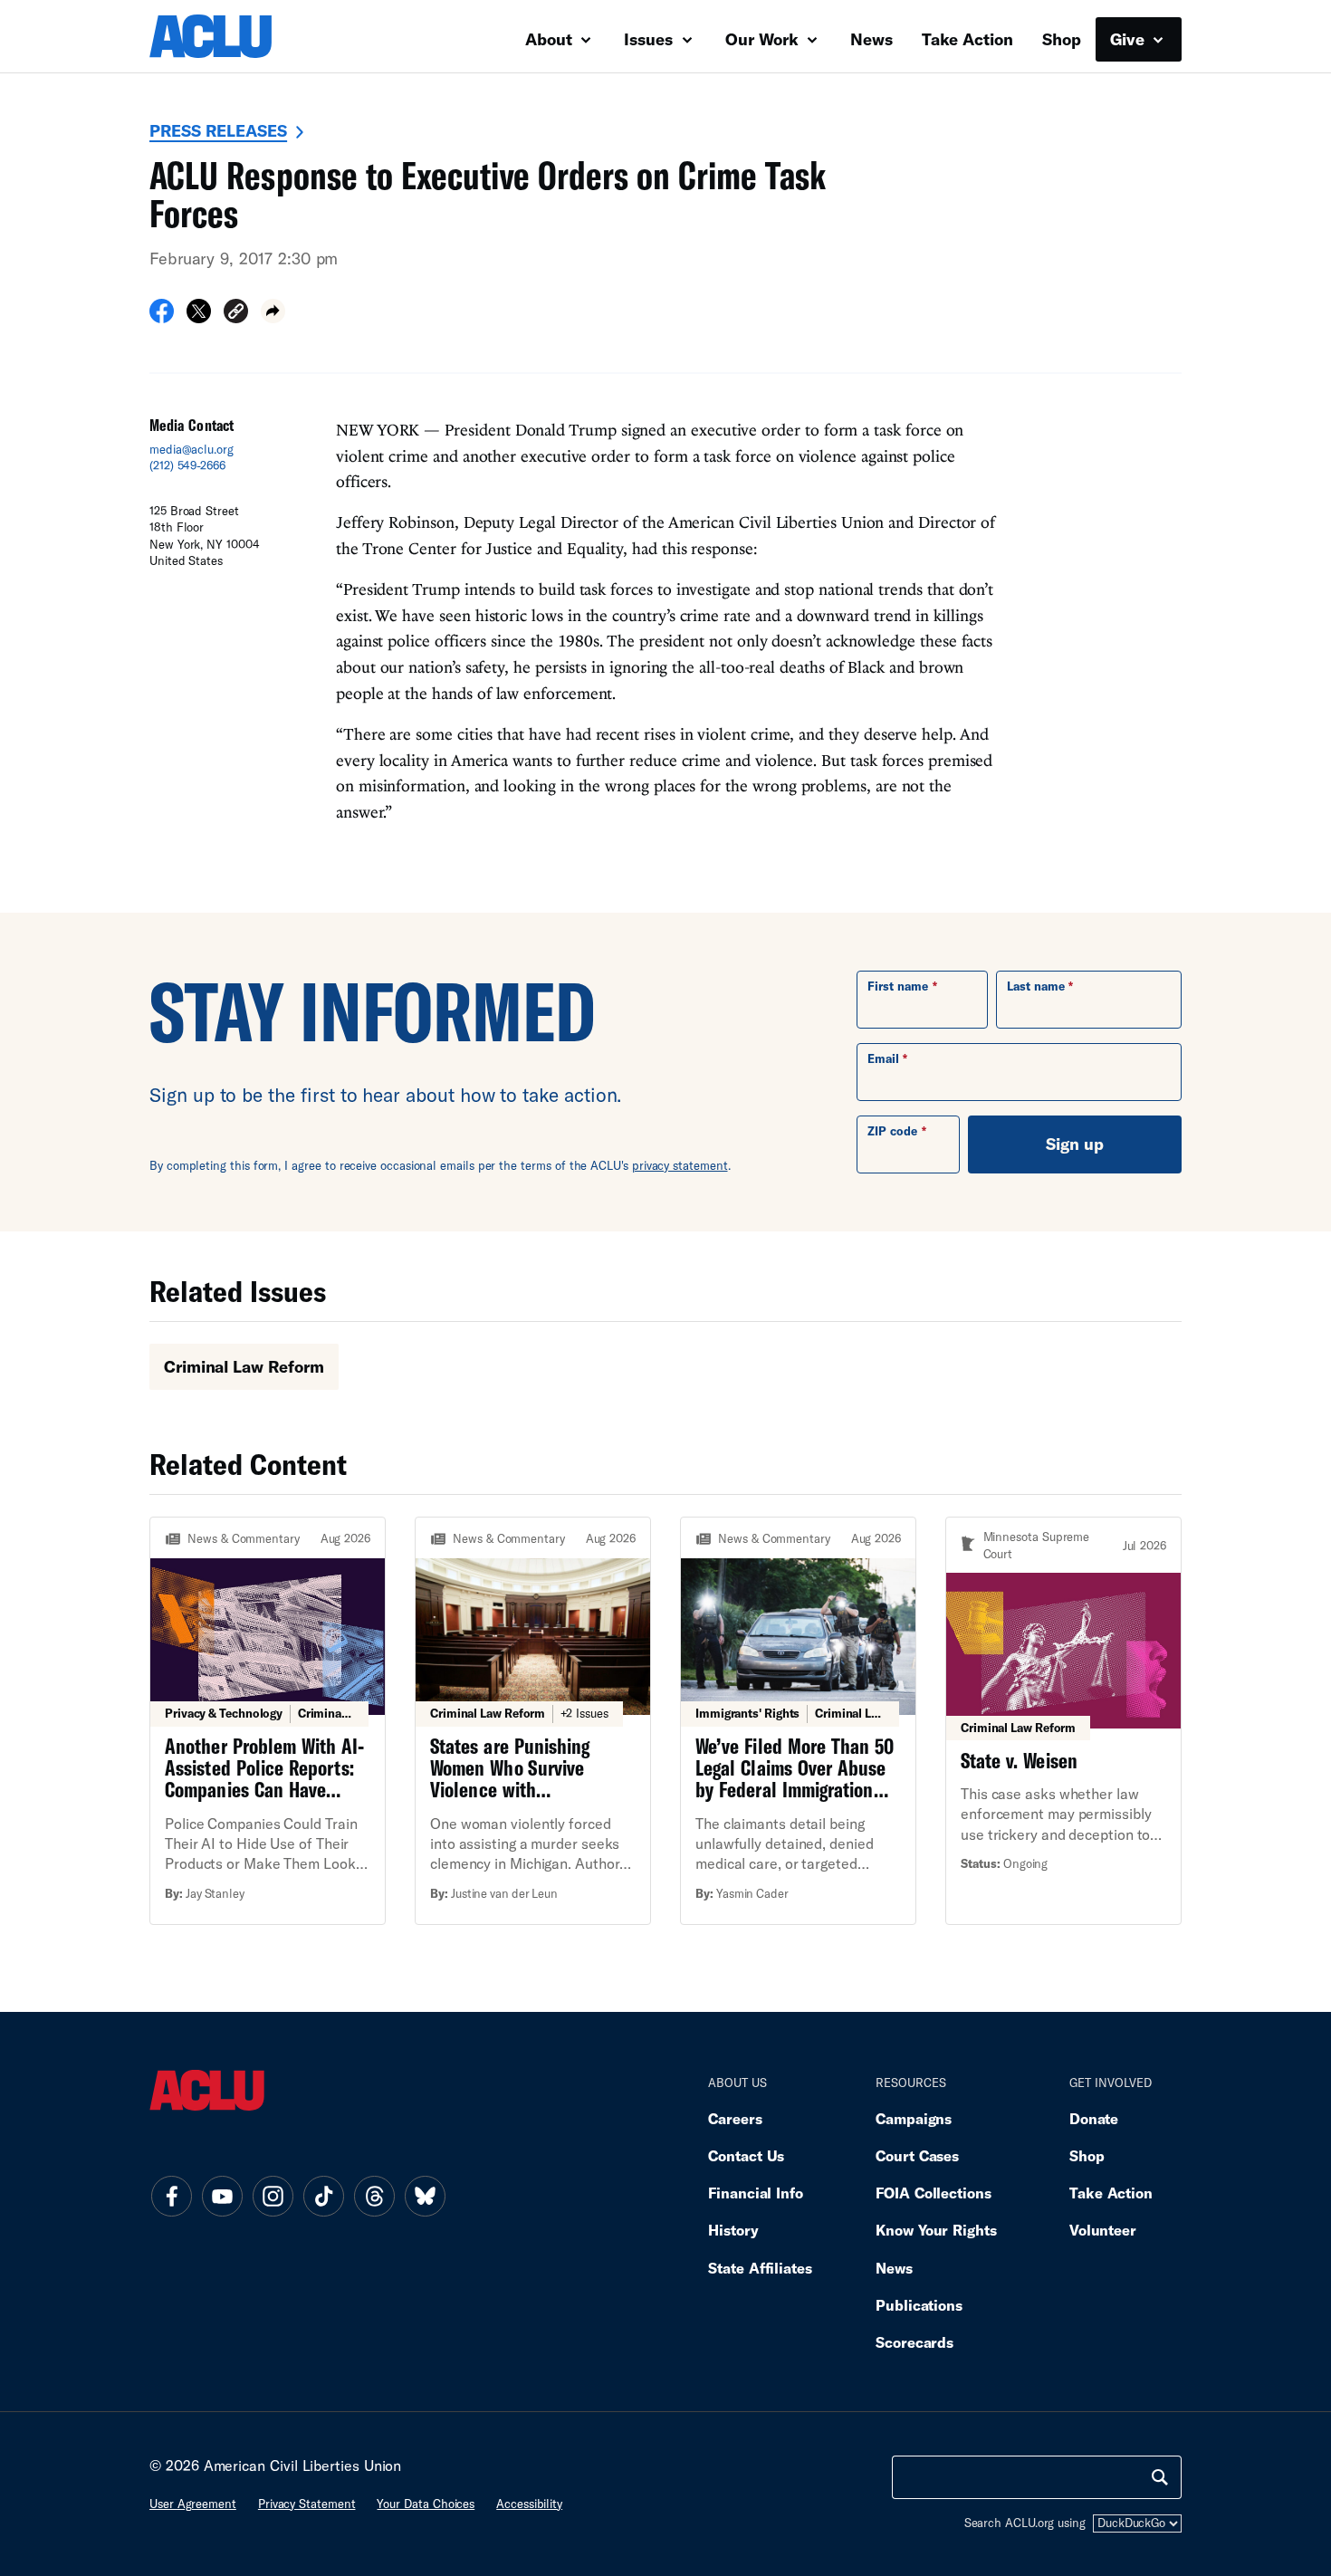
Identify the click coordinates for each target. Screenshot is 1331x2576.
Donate (1094, 2118)
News (871, 39)
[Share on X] (199, 317)
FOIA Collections (934, 2193)
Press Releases (218, 130)
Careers (735, 2118)
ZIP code (892, 1131)
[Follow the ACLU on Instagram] (273, 2197)
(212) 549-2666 (187, 465)
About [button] (551, 39)
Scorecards (914, 2342)
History (733, 2230)
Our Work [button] (764, 39)
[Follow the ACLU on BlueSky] (425, 2197)
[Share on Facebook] (162, 317)
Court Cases (917, 2155)
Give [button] (1130, 39)
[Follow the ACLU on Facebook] (171, 2197)
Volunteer (1103, 2230)
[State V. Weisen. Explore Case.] (1063, 1721)
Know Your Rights (936, 2230)
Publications (919, 2305)
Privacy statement (307, 2504)
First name (898, 986)
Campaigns (914, 2118)
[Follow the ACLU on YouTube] (222, 2197)
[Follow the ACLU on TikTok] (323, 2197)
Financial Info (756, 2193)
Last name (1036, 986)
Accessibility (529, 2504)
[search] (1160, 2477)
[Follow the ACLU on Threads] (374, 2197)
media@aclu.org (192, 449)
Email (883, 1058)
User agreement (193, 2504)
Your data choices (426, 2504)
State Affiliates (760, 2268)
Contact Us (746, 2155)
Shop (1062, 39)
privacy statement (680, 1165)
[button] (236, 314)
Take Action (967, 39)
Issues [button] (651, 39)
